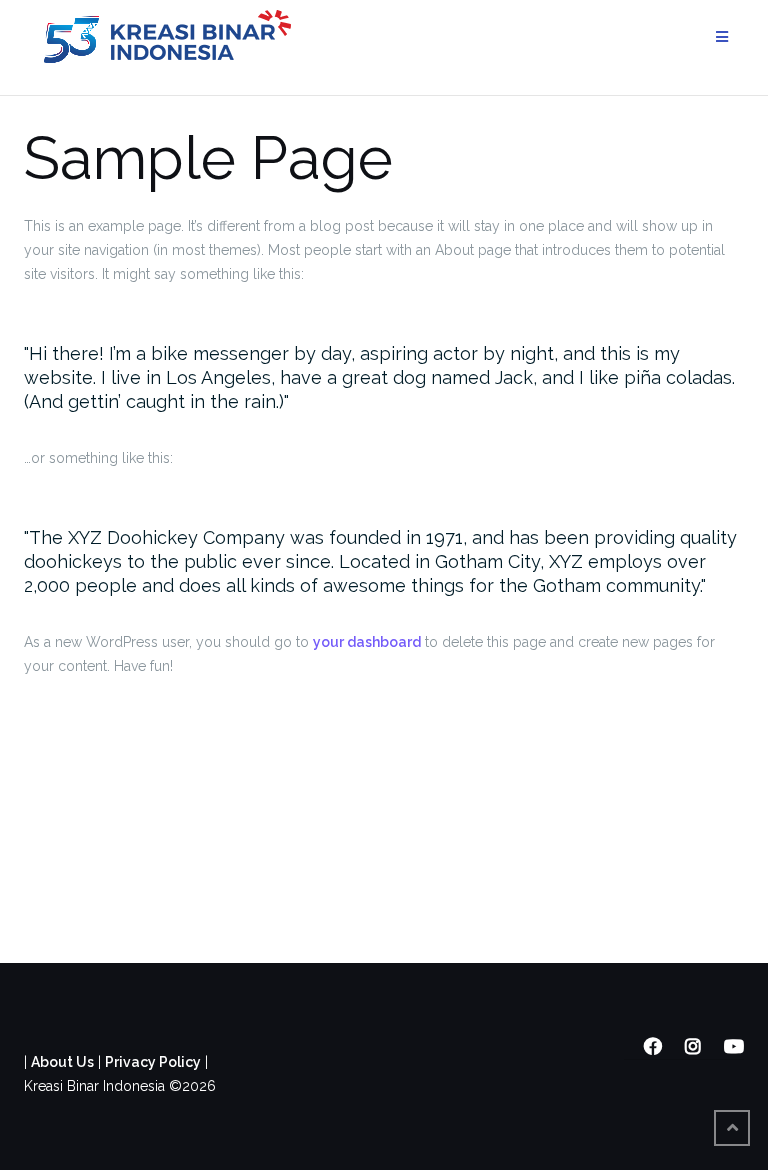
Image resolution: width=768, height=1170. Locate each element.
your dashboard (367, 642)
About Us (62, 1062)
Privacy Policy (153, 1062)
